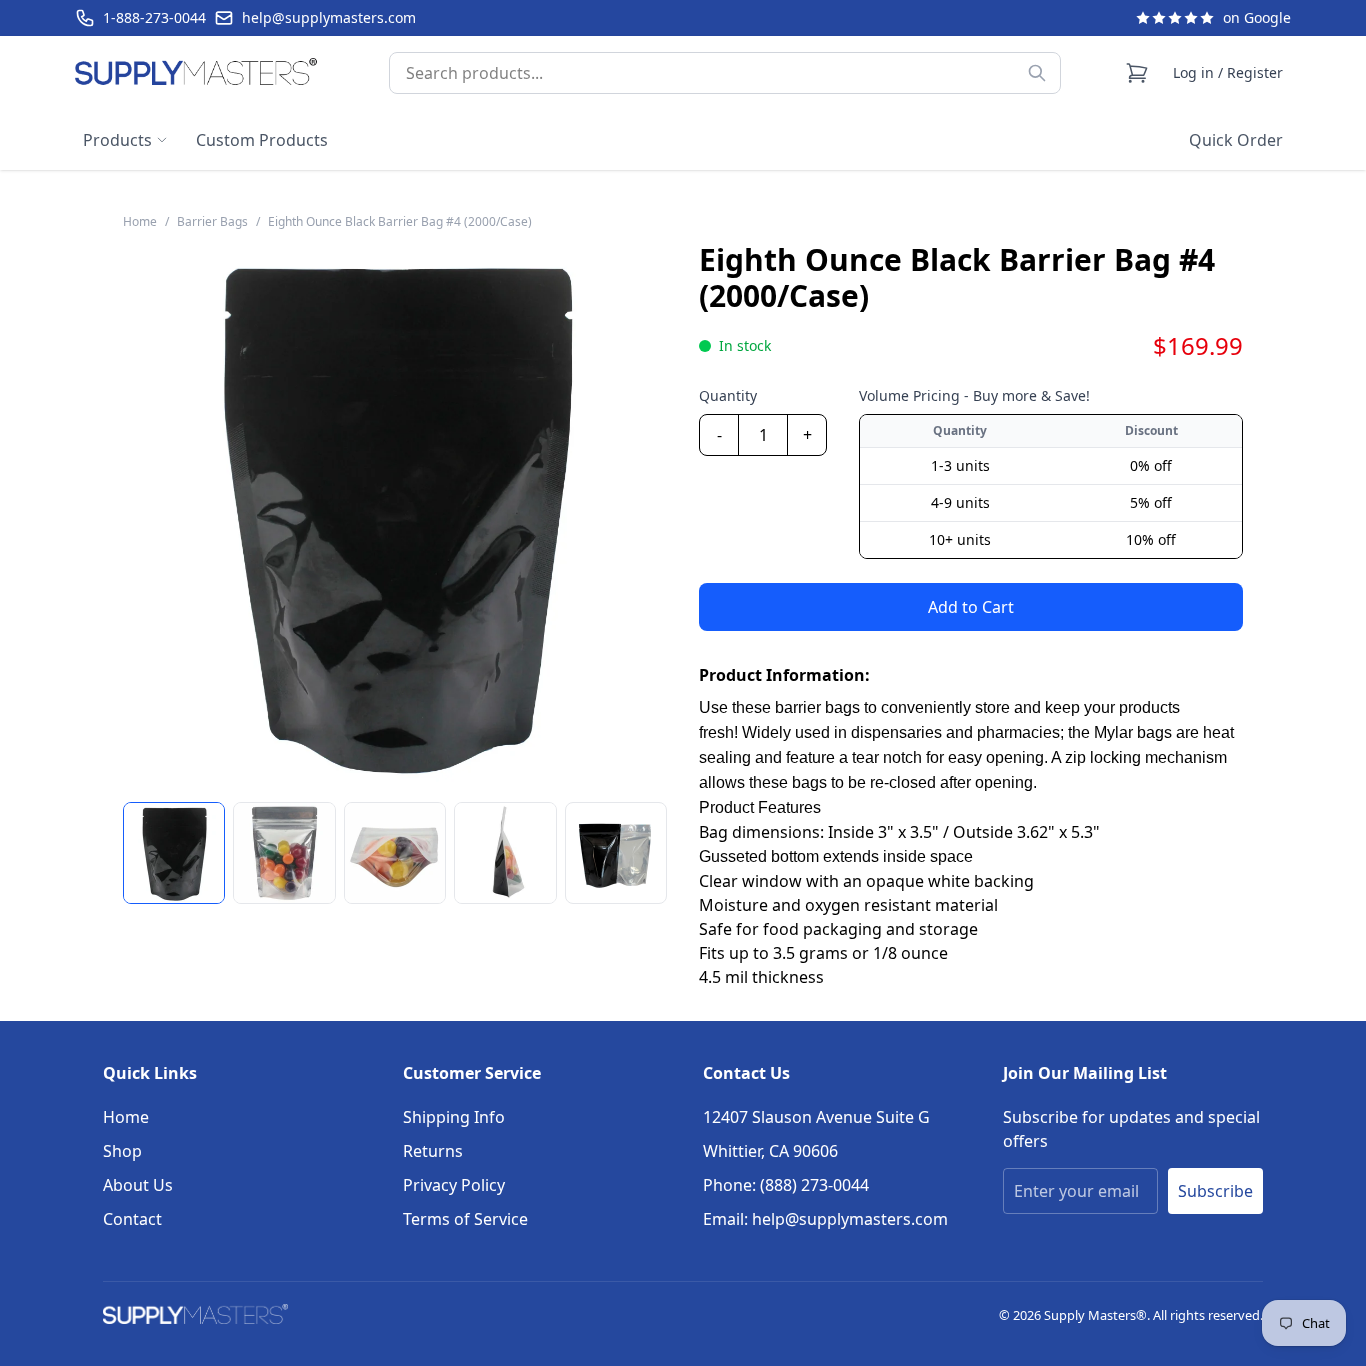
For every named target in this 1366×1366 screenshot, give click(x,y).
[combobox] (725, 73)
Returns (433, 1151)
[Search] (1037, 73)
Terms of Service (465, 1219)
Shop (122, 1151)
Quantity (728, 395)
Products (117, 140)
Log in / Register (1228, 72)
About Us (138, 1185)
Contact (132, 1219)
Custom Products (262, 140)
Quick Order (1236, 140)
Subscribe (1215, 1191)
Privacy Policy (454, 1185)
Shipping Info (454, 1117)
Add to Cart (971, 607)
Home (126, 1117)
